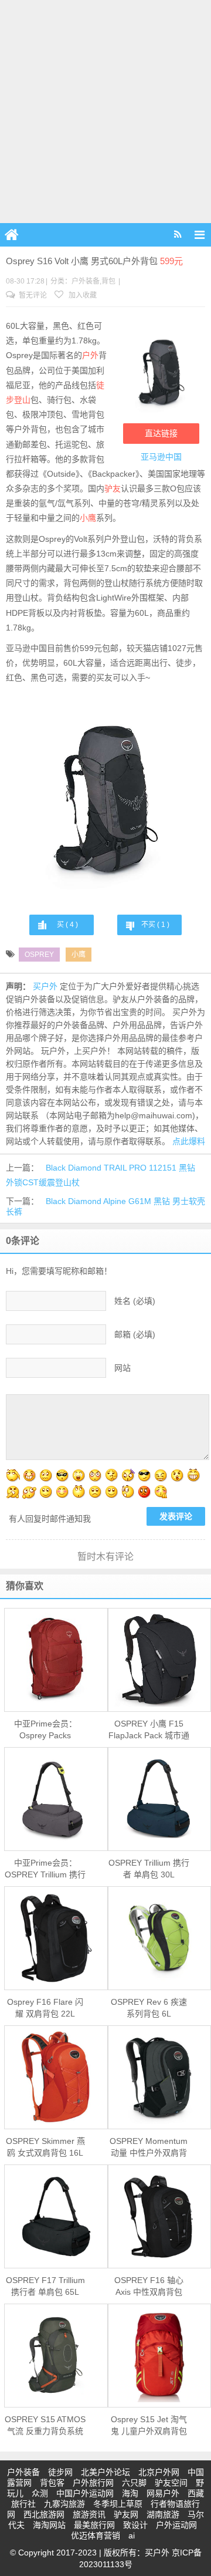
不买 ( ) (155, 925)
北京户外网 (159, 2472)
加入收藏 (82, 295)
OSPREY (39, 955)
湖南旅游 (163, 2514)
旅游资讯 (89, 2514)
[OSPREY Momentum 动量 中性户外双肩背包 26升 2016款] (160, 2077)
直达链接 (161, 433)
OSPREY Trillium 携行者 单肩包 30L (149, 1869)
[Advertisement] (105, 112)
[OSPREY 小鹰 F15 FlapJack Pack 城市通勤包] (160, 1660)
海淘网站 (49, 2525)
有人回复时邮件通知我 (50, 1519)
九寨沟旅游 (64, 2504)
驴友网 (126, 2514)
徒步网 (60, 2472)
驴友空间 (171, 2483)
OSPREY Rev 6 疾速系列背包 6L (149, 2008)
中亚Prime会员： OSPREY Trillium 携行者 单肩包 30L (45, 1869)
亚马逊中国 (161, 457)
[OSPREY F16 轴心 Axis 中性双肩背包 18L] (160, 2216)
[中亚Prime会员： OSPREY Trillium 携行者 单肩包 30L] (56, 1799)
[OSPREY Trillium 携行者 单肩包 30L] (160, 1799)
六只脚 (134, 2483)
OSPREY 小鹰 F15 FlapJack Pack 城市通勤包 (149, 1730)
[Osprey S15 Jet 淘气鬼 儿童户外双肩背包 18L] (160, 2355)
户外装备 (86, 281)
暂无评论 (32, 295)
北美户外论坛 (105, 2472)
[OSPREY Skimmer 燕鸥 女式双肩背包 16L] (56, 2077)
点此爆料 (189, 1141)
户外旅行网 (93, 2483)
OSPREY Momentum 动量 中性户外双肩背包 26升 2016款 (149, 2147)
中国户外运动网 (85, 2493)
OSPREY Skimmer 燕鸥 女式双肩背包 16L (45, 2147)
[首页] (12, 235)
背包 (108, 281)
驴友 (113, 488)
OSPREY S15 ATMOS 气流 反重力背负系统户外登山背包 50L (45, 2426)
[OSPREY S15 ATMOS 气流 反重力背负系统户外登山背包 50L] (56, 2355)
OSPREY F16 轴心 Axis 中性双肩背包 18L (149, 2287)
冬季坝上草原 (118, 2504)
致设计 (135, 2525)
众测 (40, 2493)
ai (132, 2535)
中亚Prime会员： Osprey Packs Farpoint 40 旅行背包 (45, 1730)
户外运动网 (176, 2525)
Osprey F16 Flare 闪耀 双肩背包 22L (45, 2008)
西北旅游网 (44, 2514)
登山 (22, 400)
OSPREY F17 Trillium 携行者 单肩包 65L (45, 2286)
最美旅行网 (94, 2525)
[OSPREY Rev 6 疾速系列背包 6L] (160, 1938)
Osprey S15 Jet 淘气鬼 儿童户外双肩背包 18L (149, 2426)
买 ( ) (67, 925)
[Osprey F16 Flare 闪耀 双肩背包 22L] (56, 1938)
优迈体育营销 (96, 2535)
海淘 (130, 2493)
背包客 (52, 2483)
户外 (90, 355)
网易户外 (163, 2493)
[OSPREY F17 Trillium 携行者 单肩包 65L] (56, 2216)
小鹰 (88, 518)
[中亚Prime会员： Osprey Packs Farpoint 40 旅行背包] (56, 1660)
